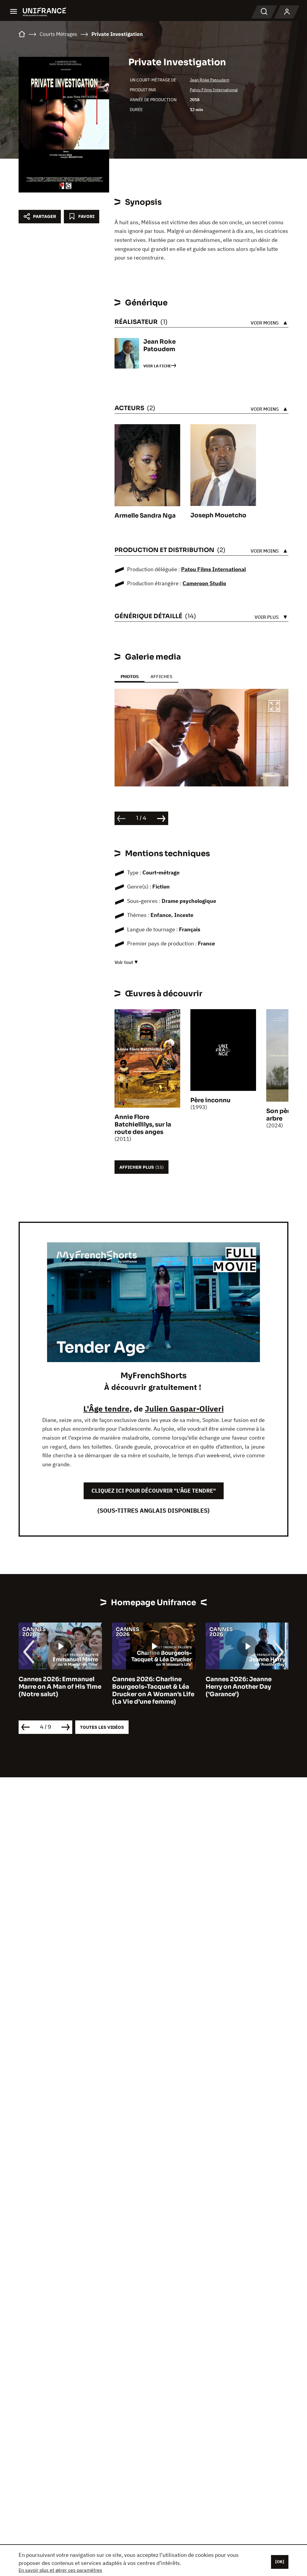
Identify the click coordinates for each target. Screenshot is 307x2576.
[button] (274, 707)
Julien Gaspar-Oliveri (184, 1408)
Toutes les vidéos (102, 1727)
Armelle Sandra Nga (145, 516)
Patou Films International (214, 90)
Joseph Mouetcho (218, 515)
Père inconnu (210, 1100)
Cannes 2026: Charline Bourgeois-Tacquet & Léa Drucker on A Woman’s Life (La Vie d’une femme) (60, 1690)
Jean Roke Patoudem (210, 80)
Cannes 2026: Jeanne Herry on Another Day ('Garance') (145, 1687)
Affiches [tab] (161, 676)
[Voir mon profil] (287, 12)
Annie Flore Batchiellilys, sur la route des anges (143, 1125)
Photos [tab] (130, 676)
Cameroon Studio (204, 583)
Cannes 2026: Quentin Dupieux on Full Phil (240, 1683)
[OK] (280, 2562)
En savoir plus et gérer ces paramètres (60, 2570)
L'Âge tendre (106, 1408)
